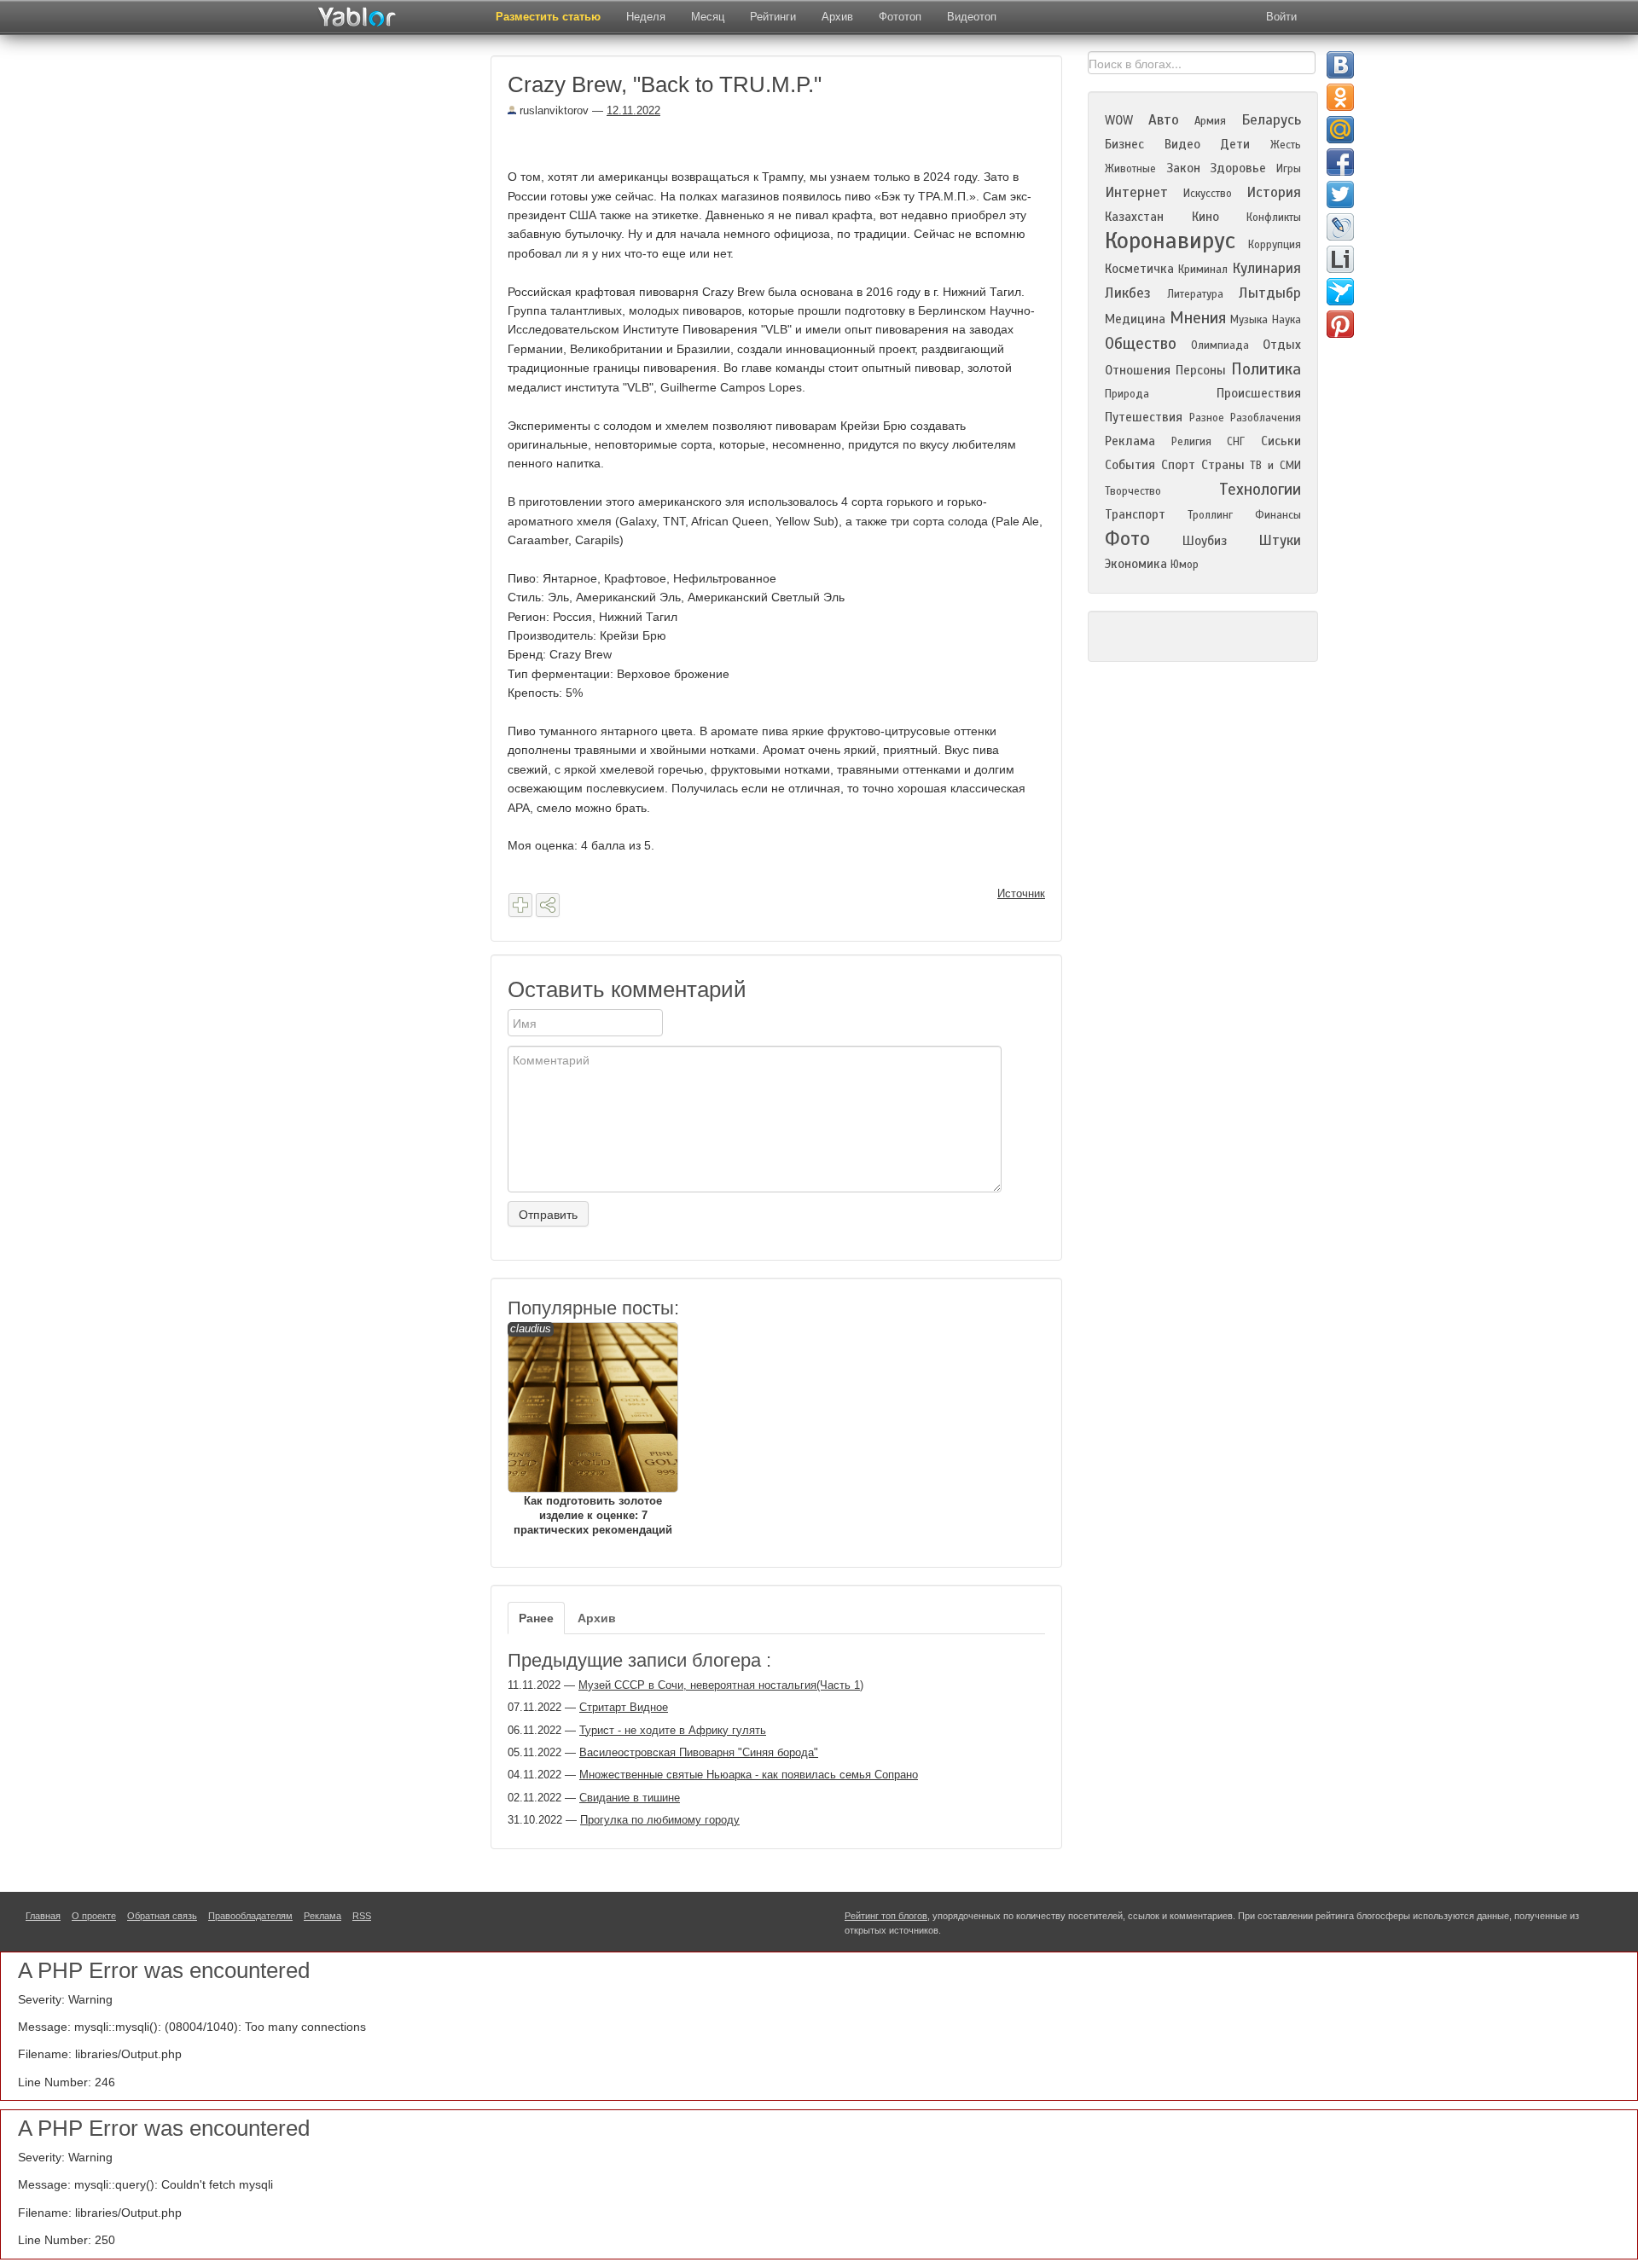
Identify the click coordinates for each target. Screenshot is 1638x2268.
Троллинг (1210, 515)
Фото (1127, 539)
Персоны (1201, 370)
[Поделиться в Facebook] (1340, 162)
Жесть (1286, 145)
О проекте (94, 1916)
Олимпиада (1220, 345)
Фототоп (900, 17)
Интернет (1136, 192)
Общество (1141, 343)
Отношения (1138, 370)
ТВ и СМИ (1275, 466)
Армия (1210, 121)
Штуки (1280, 540)
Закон (1183, 168)
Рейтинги (773, 17)
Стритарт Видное (624, 1707)
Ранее (536, 1618)
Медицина (1135, 319)
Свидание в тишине (630, 1798)
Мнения (1198, 318)
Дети (1235, 144)
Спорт (1178, 465)
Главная (43, 1916)
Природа (1127, 394)
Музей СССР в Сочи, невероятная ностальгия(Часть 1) (721, 1685)
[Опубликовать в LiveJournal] (1340, 227)
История (1274, 192)
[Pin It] (1340, 324)
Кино (1205, 217)
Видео (1182, 144)
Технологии (1260, 489)
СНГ (1236, 442)
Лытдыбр (1270, 293)
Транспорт (1135, 514)
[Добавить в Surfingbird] (1340, 292)
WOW (1119, 120)
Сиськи (1281, 441)
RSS (362, 1916)
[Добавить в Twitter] (1340, 194)
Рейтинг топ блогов (886, 1916)
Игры (1289, 169)
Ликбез (1128, 293)
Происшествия (1259, 393)
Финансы (1278, 515)
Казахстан (1134, 217)
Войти (1281, 17)
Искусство (1208, 194)
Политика (1266, 369)
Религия (1191, 442)
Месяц (708, 17)
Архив (837, 17)
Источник (1021, 893)
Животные (1130, 169)
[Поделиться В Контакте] (1340, 65)
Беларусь (1271, 120)
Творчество (1133, 491)
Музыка (1249, 320)
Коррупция (1275, 245)
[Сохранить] (520, 905)
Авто (1164, 120)
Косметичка (1139, 269)
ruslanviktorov (552, 110)
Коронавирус (1170, 241)
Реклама (1130, 441)
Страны (1223, 465)
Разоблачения (1266, 418)
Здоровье (1238, 168)
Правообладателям (250, 1916)
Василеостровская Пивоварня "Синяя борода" (699, 1752)
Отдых (1282, 345)
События (1130, 465)
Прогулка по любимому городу (660, 1820)
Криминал (1203, 270)
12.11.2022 (633, 110)
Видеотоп (972, 17)
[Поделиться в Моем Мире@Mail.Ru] (1340, 130)
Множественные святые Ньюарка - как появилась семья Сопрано (749, 1775)
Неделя (646, 17)
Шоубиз (1205, 541)
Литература (1195, 294)
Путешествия (1144, 417)
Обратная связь (162, 1916)
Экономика (1136, 564)
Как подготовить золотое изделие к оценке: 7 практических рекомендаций (591, 1429)
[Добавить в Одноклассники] (1340, 97)
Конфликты (1274, 218)
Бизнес (1124, 144)
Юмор (1185, 565)
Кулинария (1266, 268)
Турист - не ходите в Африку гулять (673, 1730)
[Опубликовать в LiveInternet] (1340, 259)
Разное (1207, 418)
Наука (1287, 320)
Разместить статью (548, 17)
